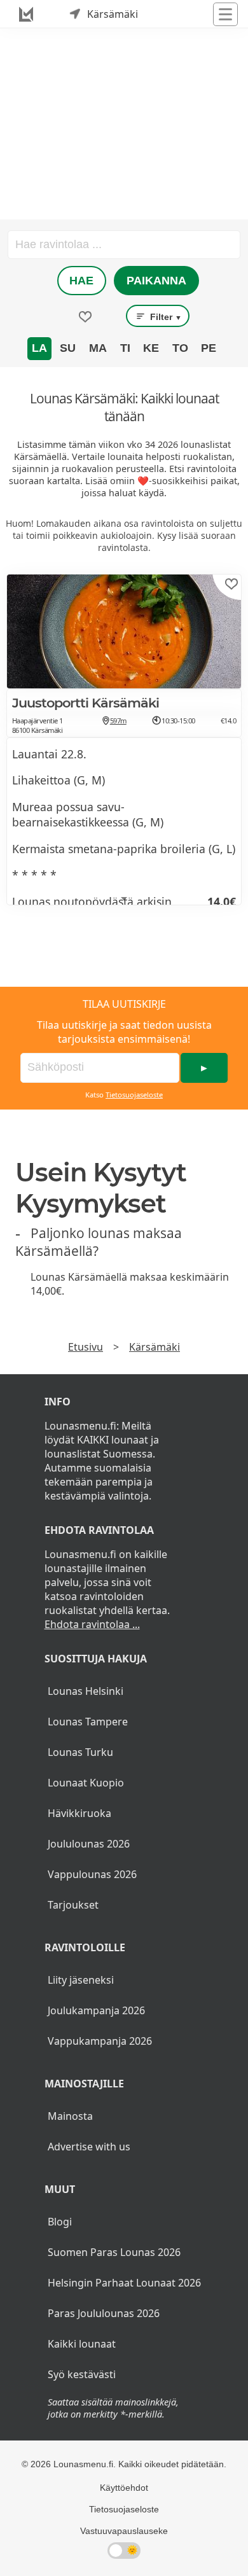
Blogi (60, 2222)
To (180, 348)
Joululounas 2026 (89, 1844)
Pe (209, 348)
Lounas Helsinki (86, 1691)
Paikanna (156, 281)
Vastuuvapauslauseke (124, 2531)
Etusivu (86, 1347)
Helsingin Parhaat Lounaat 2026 (124, 2283)
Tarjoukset (73, 1905)
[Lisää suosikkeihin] (231, 584)
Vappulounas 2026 (92, 1874)
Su (68, 348)
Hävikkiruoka (79, 1813)
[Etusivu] (26, 14)
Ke (151, 348)
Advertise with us (89, 2147)
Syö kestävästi (82, 2374)
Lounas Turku (80, 1752)
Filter (165, 317)
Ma (98, 348)
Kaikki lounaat (82, 2344)
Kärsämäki (155, 1347)
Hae (81, 281)
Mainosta (70, 2116)
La (39, 348)
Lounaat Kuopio (86, 1783)
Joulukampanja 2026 (96, 2010)
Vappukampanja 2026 (100, 2041)
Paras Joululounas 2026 (104, 2313)
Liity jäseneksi (81, 1980)
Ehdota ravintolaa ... (92, 1624)
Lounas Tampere (88, 1722)
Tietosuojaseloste (134, 1095)
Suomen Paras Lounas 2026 (114, 2252)
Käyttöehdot (124, 2488)
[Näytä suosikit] (85, 317)
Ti (125, 348)
